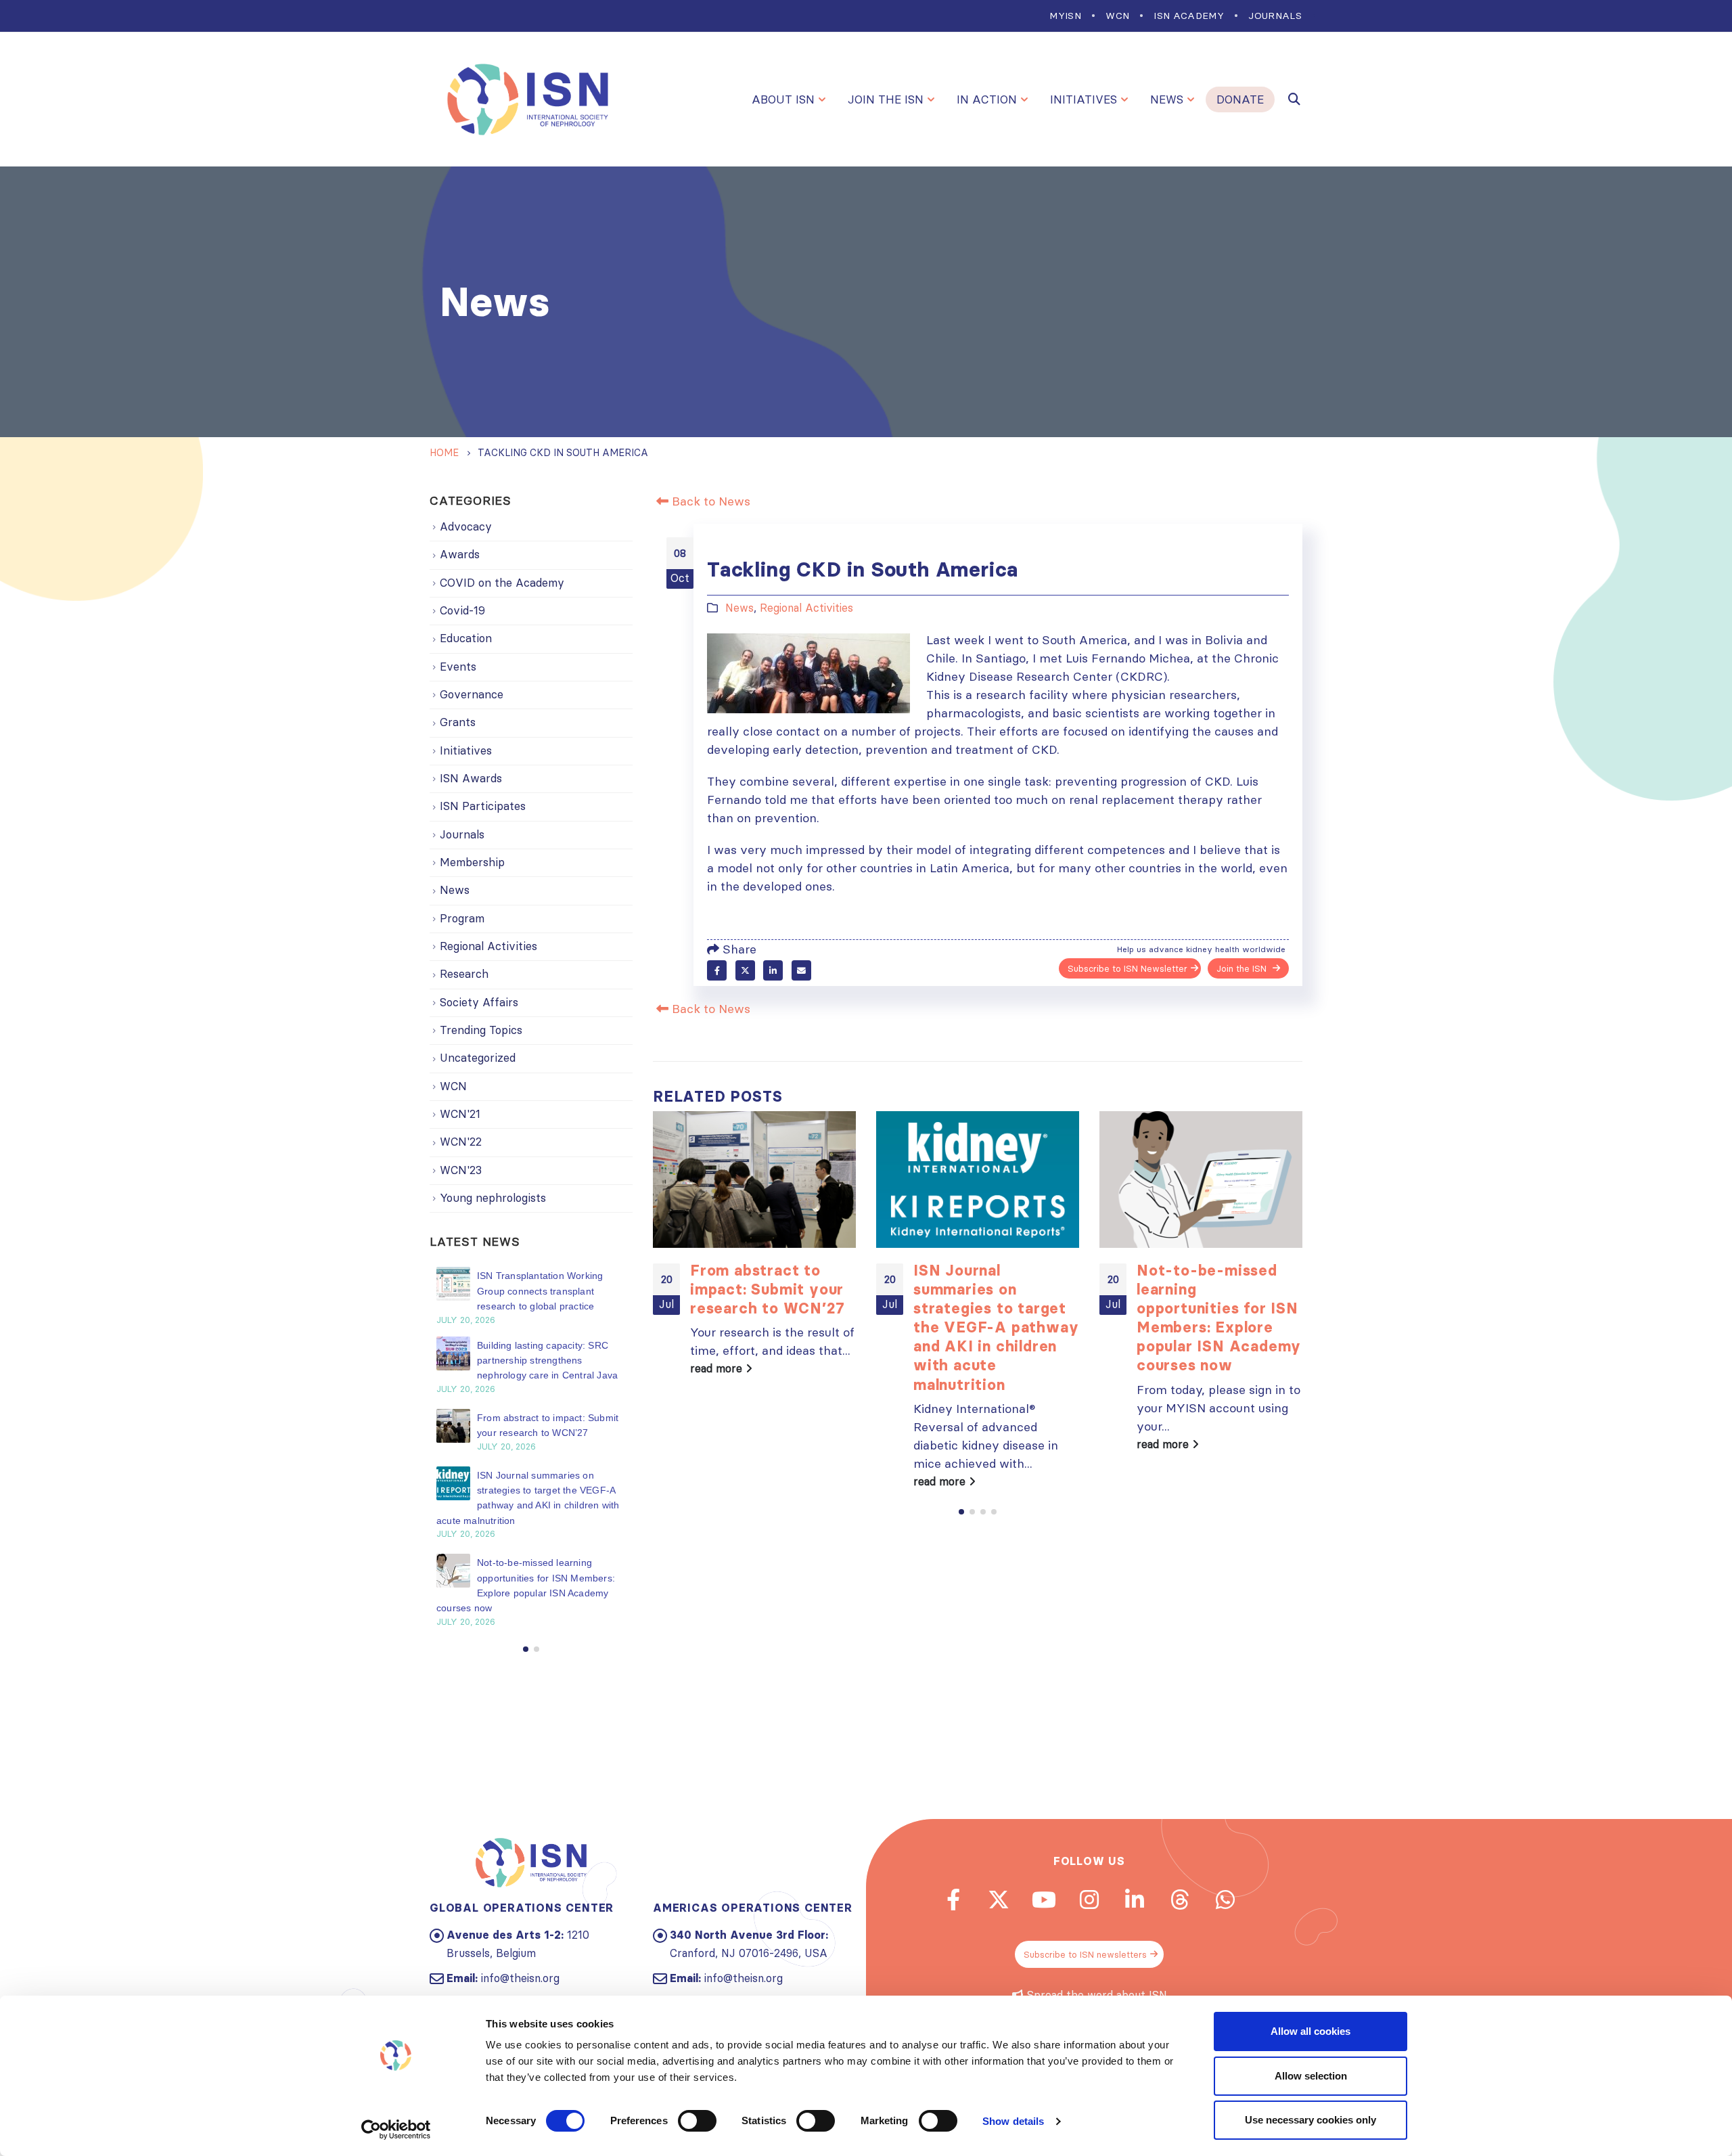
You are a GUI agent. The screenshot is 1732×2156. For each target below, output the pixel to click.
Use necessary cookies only (1311, 2120)
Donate (1240, 99)
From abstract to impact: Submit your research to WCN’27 (767, 1289)
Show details (1013, 2121)
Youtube (1044, 1900)
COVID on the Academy (502, 583)
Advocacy (466, 526)
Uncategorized (478, 1058)
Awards (460, 554)
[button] (961, 1512)
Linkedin (1135, 1900)
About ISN (783, 99)
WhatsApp (1225, 1900)
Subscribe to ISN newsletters (1085, 1954)
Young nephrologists (493, 1198)
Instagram (1089, 1900)
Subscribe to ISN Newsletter (1127, 968)
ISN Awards (471, 778)
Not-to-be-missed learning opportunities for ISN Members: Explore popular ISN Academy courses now (1219, 1318)
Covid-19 (462, 610)
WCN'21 (460, 1114)
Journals (1275, 16)
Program (462, 918)
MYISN (1065, 16)
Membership (472, 862)
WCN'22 (461, 1142)
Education (466, 638)
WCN (1117, 16)
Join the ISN (886, 99)
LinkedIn (773, 970)
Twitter (745, 970)
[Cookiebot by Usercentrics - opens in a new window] (396, 2130)
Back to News (709, 501)
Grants (458, 722)
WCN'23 (461, 1170)
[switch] (697, 2121)
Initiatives (1084, 99)
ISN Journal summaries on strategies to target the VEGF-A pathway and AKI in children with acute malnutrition (996, 1327)
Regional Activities (806, 608)
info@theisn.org (520, 1978)
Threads (1180, 1900)
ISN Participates (483, 806)
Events (458, 667)
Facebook (717, 970)
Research (464, 974)
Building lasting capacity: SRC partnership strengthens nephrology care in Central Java (547, 1361)
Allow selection (1311, 2076)
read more (718, 1368)
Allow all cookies (1311, 2031)
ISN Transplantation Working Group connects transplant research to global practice (540, 1291)
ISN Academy (1189, 16)
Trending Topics (481, 1030)
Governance (472, 694)
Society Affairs (479, 1002)
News (1167, 99)
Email (801, 970)
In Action (987, 99)
